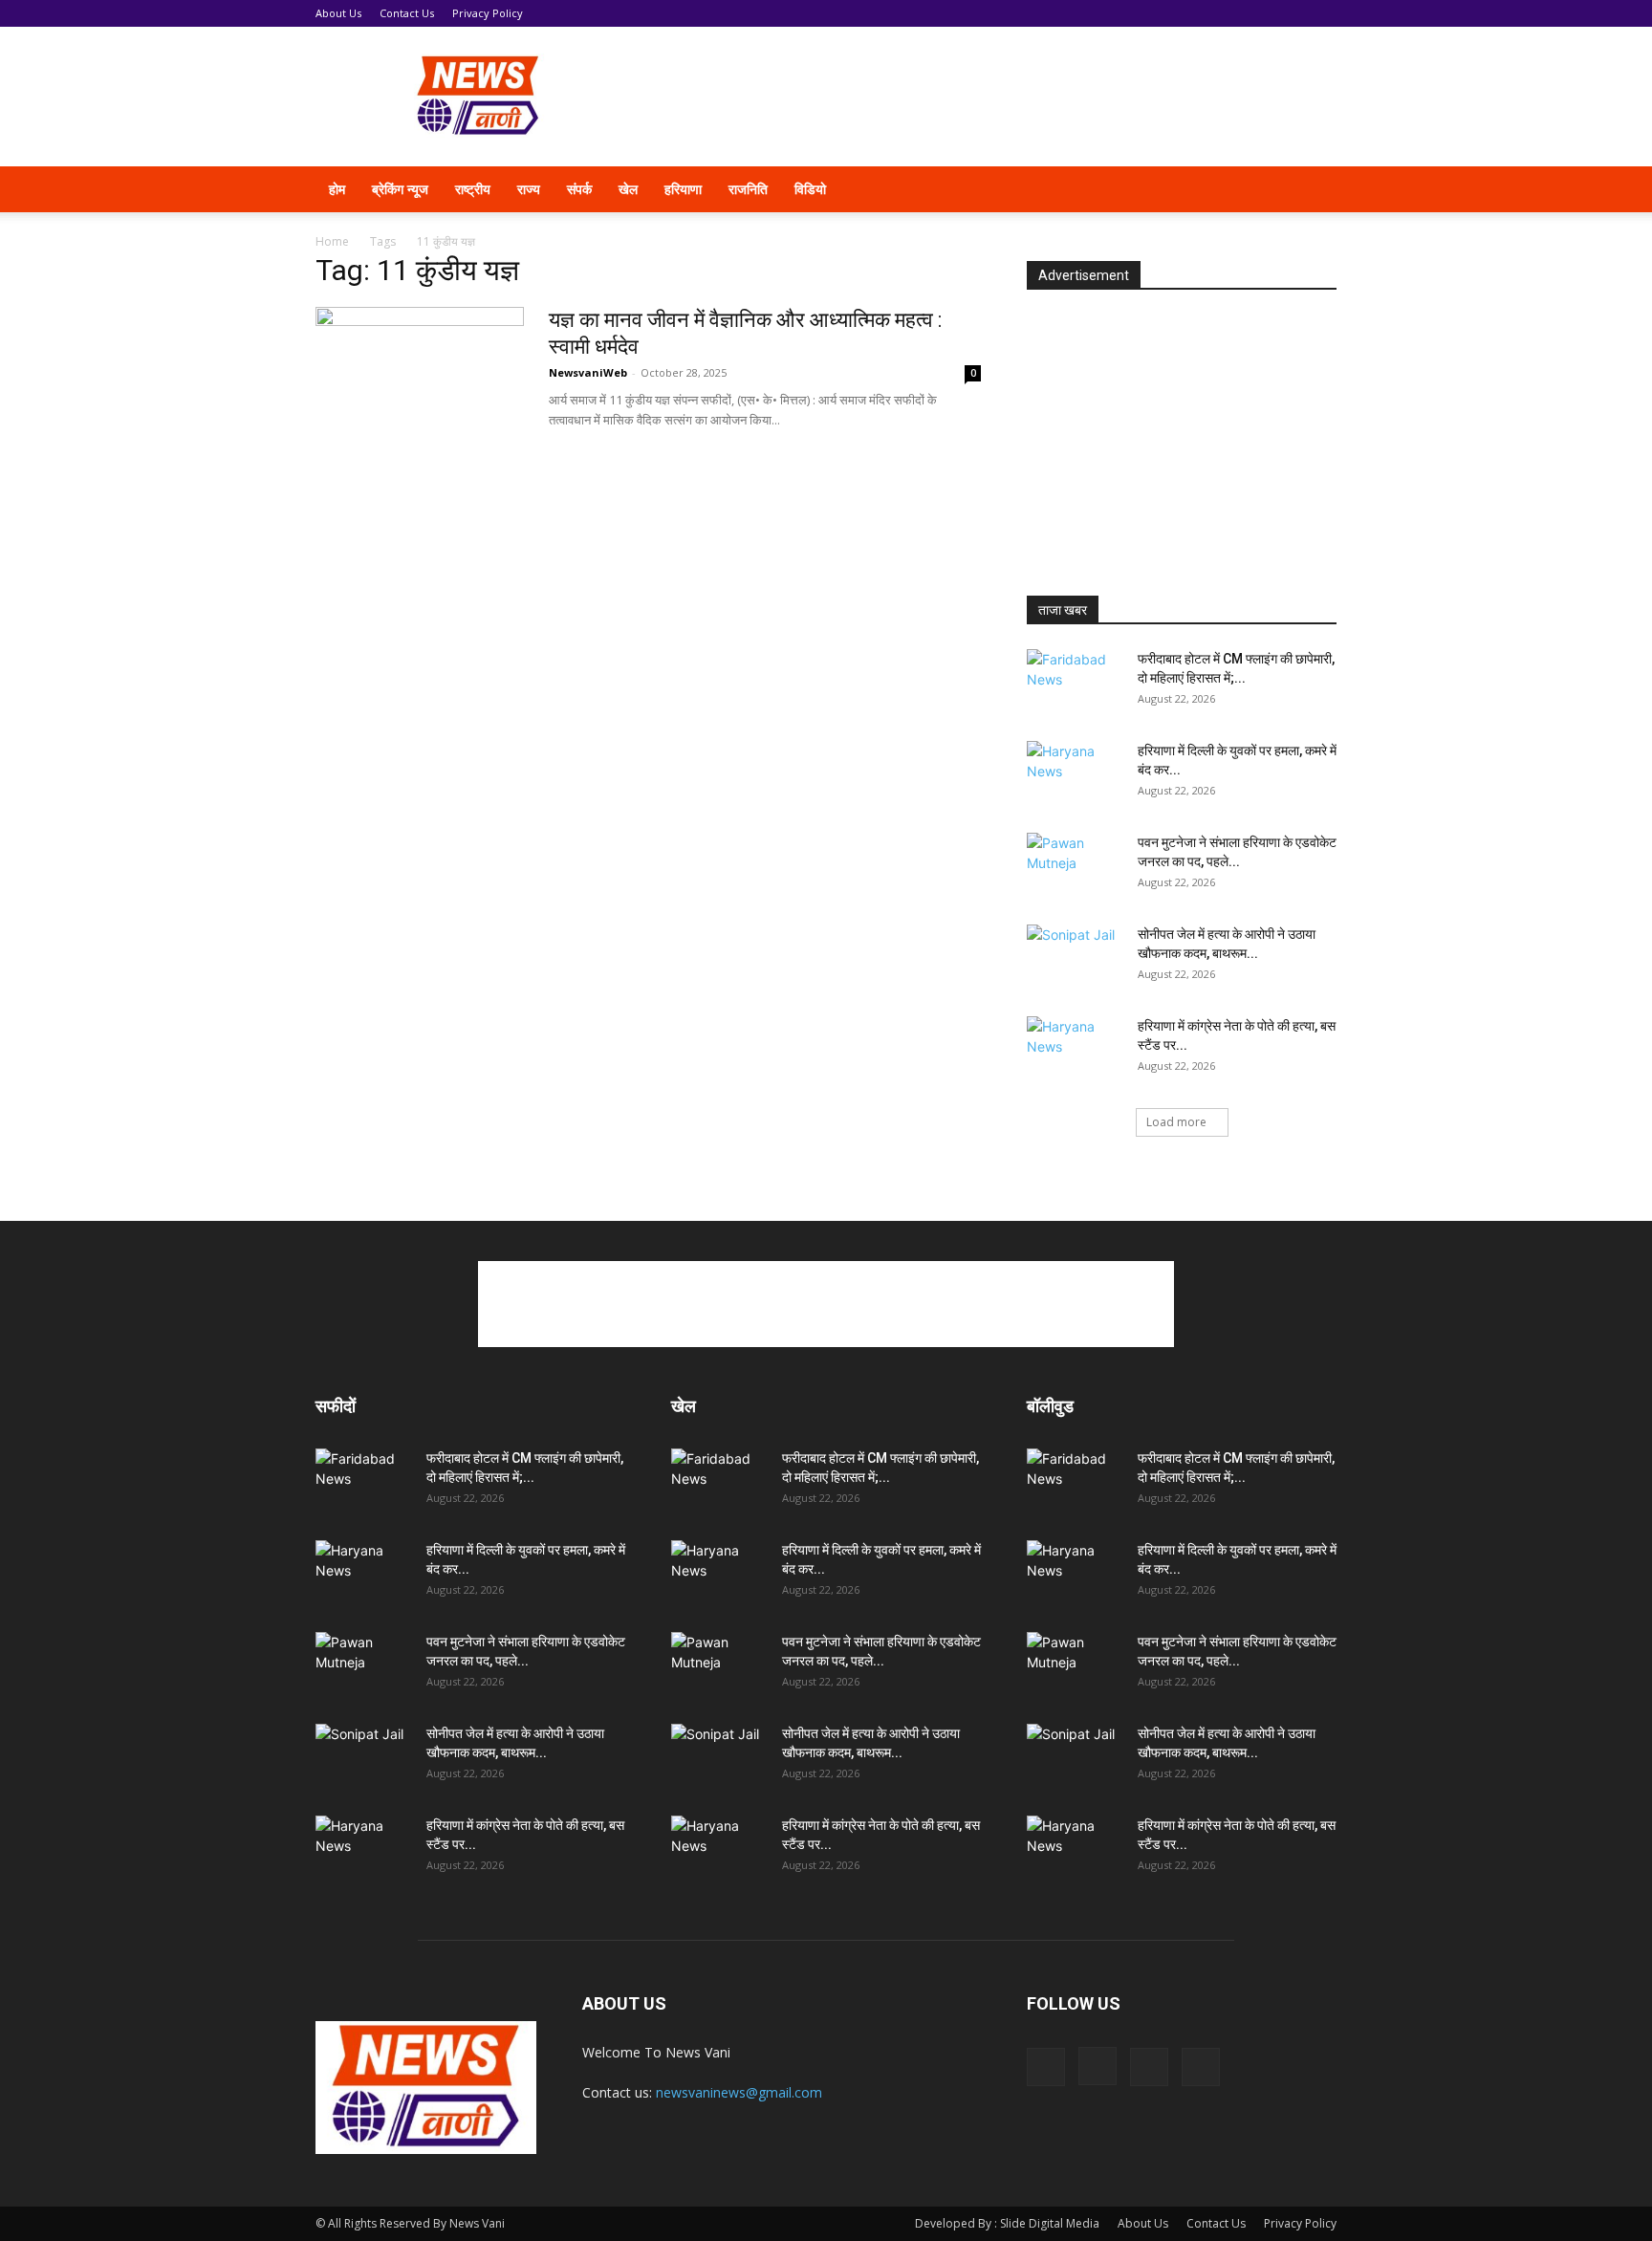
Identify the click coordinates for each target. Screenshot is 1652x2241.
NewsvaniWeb (588, 372)
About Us (338, 13)
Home (332, 241)
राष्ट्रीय (473, 189)
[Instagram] (1206, 189)
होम (337, 189)
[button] (1314, 191)
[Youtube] (1272, 189)
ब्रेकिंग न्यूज (400, 189)
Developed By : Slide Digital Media (1007, 2223)
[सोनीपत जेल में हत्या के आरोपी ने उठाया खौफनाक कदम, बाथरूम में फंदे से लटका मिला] (1075, 958)
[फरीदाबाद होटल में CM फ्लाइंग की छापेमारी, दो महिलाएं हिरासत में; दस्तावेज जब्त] (1075, 683)
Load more (1176, 1122)
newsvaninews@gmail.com (739, 2092)
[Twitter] (1239, 189)
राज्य (529, 189)
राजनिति (748, 189)
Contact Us (407, 13)
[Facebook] (1174, 189)
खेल (628, 189)
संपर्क (579, 189)
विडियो (810, 189)
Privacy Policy (488, 13)
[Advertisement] (989, 97)
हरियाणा (683, 189)
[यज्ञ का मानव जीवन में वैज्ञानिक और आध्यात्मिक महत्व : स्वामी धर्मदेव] (420, 379)
